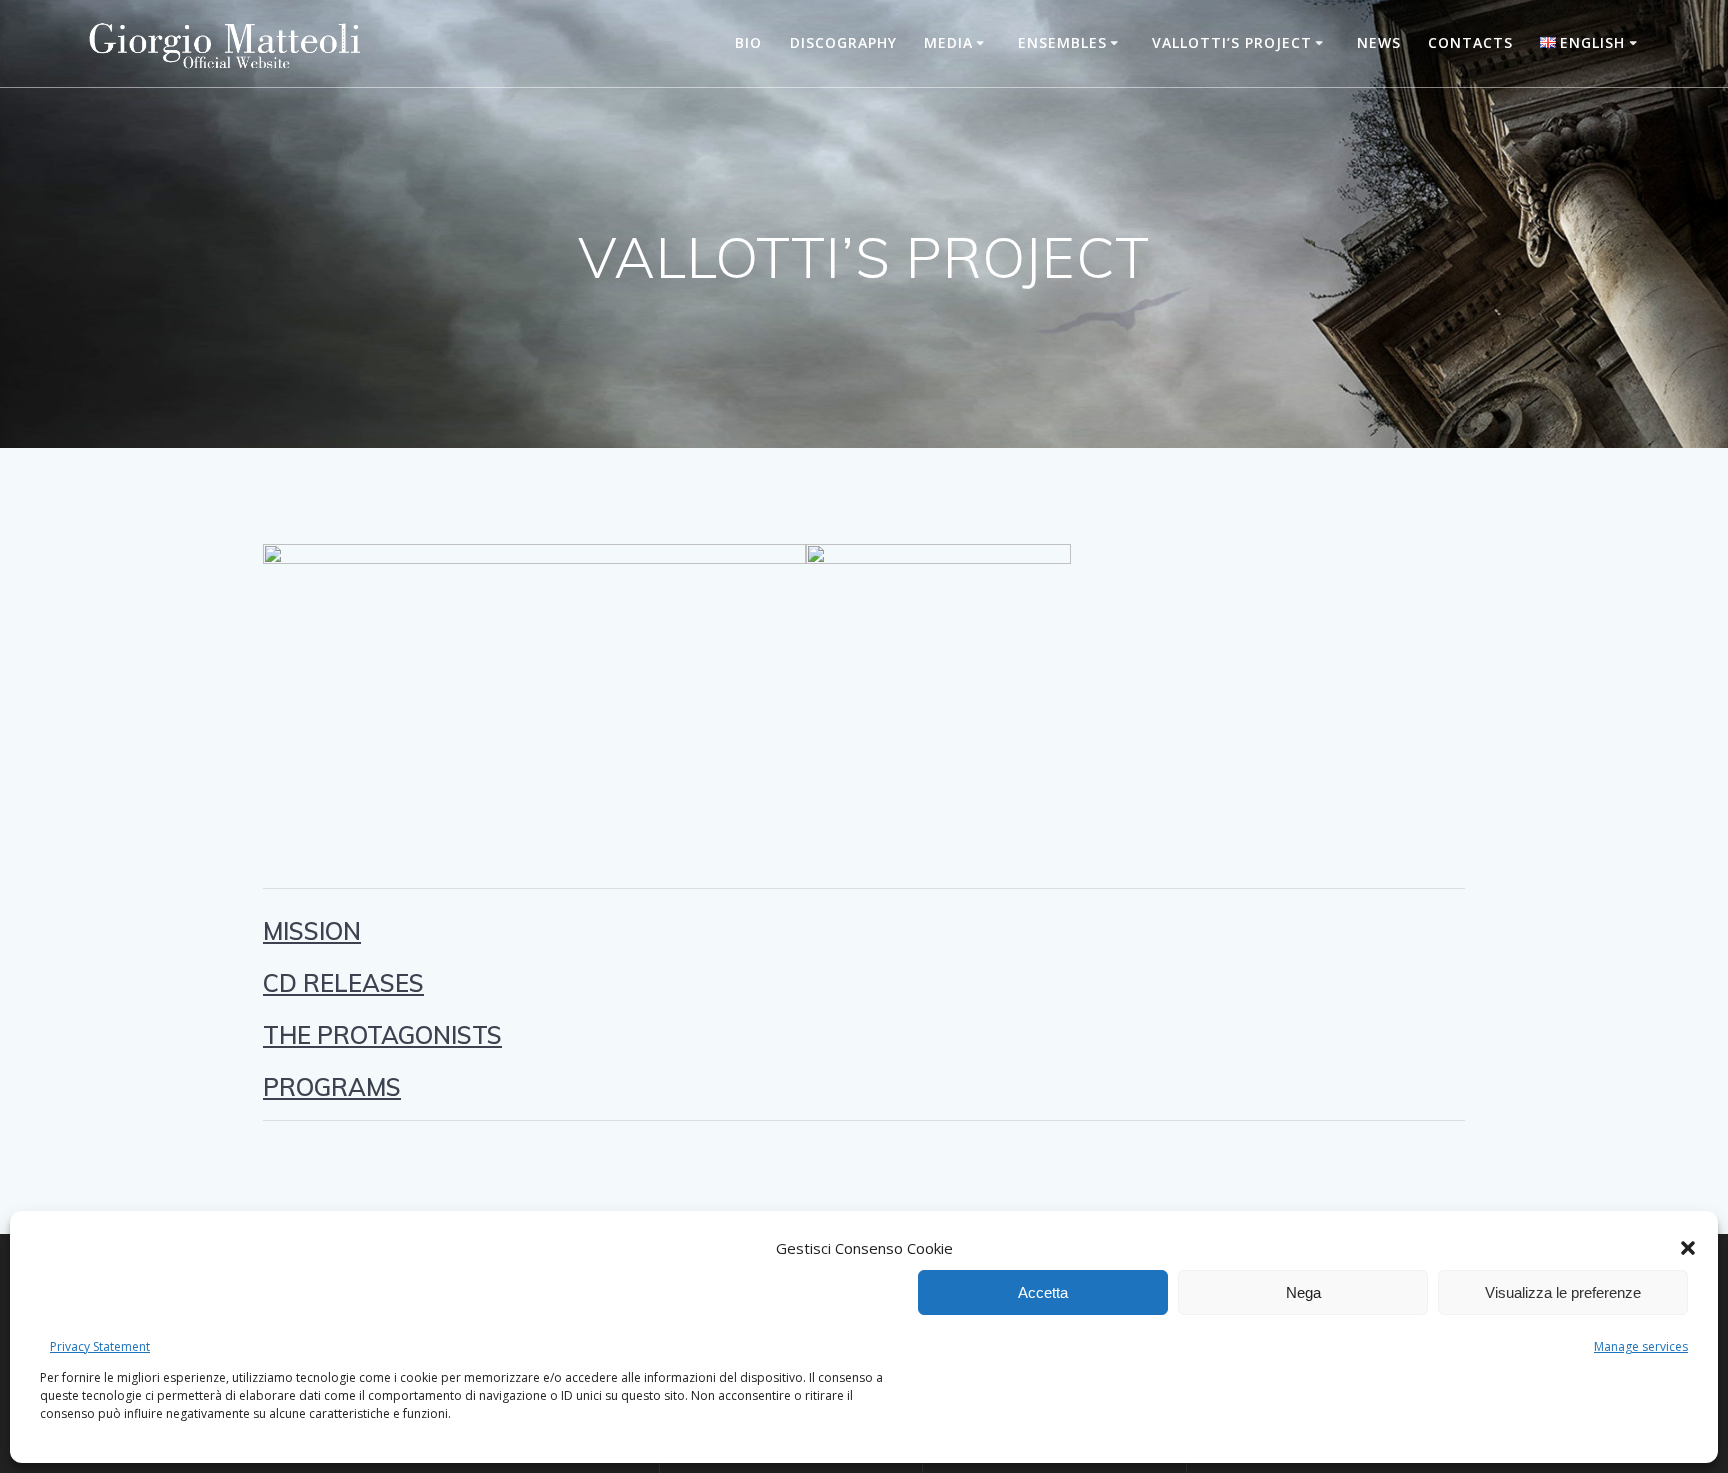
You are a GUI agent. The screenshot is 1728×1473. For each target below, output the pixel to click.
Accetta (1043, 1292)
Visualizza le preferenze (1563, 1292)
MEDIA (948, 42)
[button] (1688, 1248)
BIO (748, 42)
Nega (1303, 1292)
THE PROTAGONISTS (382, 1035)
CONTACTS (1470, 42)
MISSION (312, 931)
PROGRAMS (332, 1087)
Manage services (1641, 1346)
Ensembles (1062, 42)
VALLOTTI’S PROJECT (1232, 42)
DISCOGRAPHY (843, 42)
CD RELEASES (343, 983)
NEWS (1379, 42)
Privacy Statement (100, 1346)
